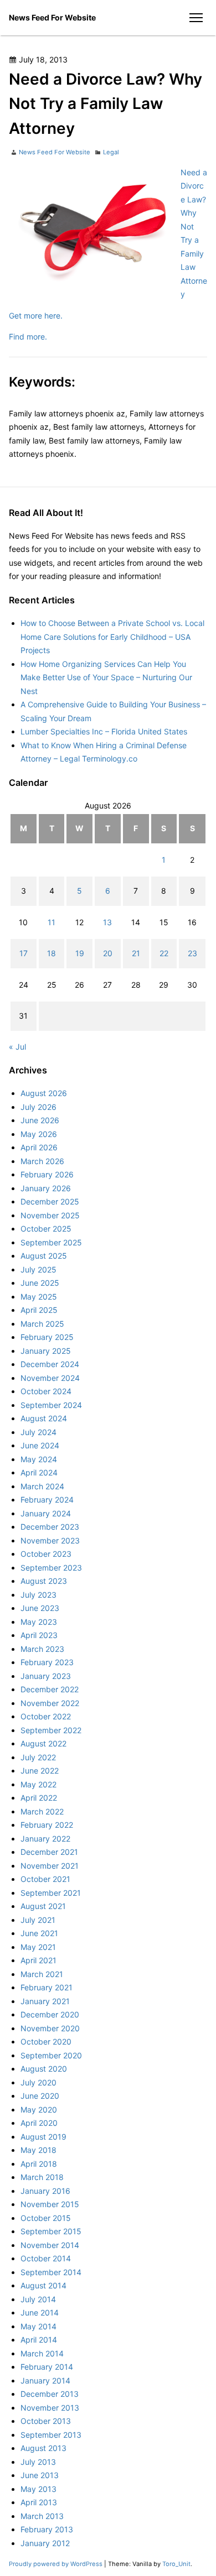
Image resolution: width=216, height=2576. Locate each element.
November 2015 (50, 2204)
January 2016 (45, 2191)
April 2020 (39, 2123)
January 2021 (45, 2001)
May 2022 (38, 1784)
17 (24, 953)
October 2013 (46, 2421)
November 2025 (50, 1215)
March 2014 (42, 2353)
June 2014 (40, 2312)
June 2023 (40, 1608)
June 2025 (40, 1283)
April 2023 (39, 1635)
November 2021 (50, 1866)
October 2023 (46, 1554)
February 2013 (47, 2529)
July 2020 (38, 2082)
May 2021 (38, 1947)
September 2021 (51, 1893)
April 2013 (39, 2502)
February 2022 (47, 1825)
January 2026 (46, 1188)
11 (52, 922)
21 (136, 953)
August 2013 (43, 2448)
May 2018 (38, 2150)
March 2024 (42, 1486)
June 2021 (39, 1933)
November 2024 (50, 1378)
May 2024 (39, 1459)
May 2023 (39, 1622)
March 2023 (42, 1649)
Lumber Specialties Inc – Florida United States (104, 731)
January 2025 (46, 1351)
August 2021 (43, 1906)
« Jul (17, 1047)
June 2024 (40, 1445)
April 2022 (39, 1798)
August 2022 (43, 1743)
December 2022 (50, 1689)
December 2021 (49, 1852)
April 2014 (39, 2340)
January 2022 (45, 1839)
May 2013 (38, 2489)
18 (52, 953)
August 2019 (43, 2137)
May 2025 (39, 1297)
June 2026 (40, 1120)
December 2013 (50, 2394)
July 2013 (38, 2462)
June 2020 (40, 2096)
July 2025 (38, 1269)
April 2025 (39, 1310)
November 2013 (50, 2408)
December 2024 (50, 1364)
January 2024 (46, 1513)
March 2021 (42, 1974)
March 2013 (42, 2516)
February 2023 (47, 1662)
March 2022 (42, 1811)
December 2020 (50, 2014)
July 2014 (38, 2299)
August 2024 (44, 1418)
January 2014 (45, 2381)
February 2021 (47, 1987)
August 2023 (44, 1581)
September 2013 (51, 2435)
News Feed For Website (52, 17)
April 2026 (39, 1147)
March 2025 (42, 1324)
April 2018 (39, 2164)
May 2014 (38, 2326)
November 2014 (50, 2245)
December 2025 (50, 1201)
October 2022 (46, 1716)
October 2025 (46, 1229)
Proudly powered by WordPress (56, 2564)
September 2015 (51, 2231)
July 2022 (38, 1757)
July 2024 (38, 1432)
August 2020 (44, 2069)
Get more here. (36, 316)
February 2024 (47, 1500)
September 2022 (51, 1730)
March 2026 (42, 1161)
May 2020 (39, 2110)
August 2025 (44, 1256)
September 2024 (51, 1405)
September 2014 (51, 2272)
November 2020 (50, 2028)
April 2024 (39, 1472)
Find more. (28, 337)
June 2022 (40, 1771)
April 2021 (38, 1960)
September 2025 (51, 1242)
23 (192, 953)
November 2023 (50, 1540)
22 (164, 953)
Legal (111, 152)
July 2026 (38, 1107)
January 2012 (45, 2543)
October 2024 (46, 1391)
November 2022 (50, 1703)
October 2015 (46, 2218)
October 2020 (46, 2041)
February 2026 (47, 1174)
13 (107, 922)
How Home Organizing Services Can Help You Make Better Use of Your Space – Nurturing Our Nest (106, 677)
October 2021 (45, 1879)
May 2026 (39, 1134)
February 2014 (47, 2367)
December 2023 (50, 1527)
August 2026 (44, 1093)
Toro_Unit (176, 2564)
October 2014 (46, 2258)
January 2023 (46, 1676)
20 (108, 953)
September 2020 (51, 2055)
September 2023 (51, 1568)
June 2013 (40, 2475)
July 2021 (38, 1920)
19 (80, 953)
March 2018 (42, 2177)
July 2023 (38, 1595)
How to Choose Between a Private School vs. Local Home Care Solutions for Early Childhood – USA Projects (112, 637)
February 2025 (47, 1337)
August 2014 (43, 2285)
